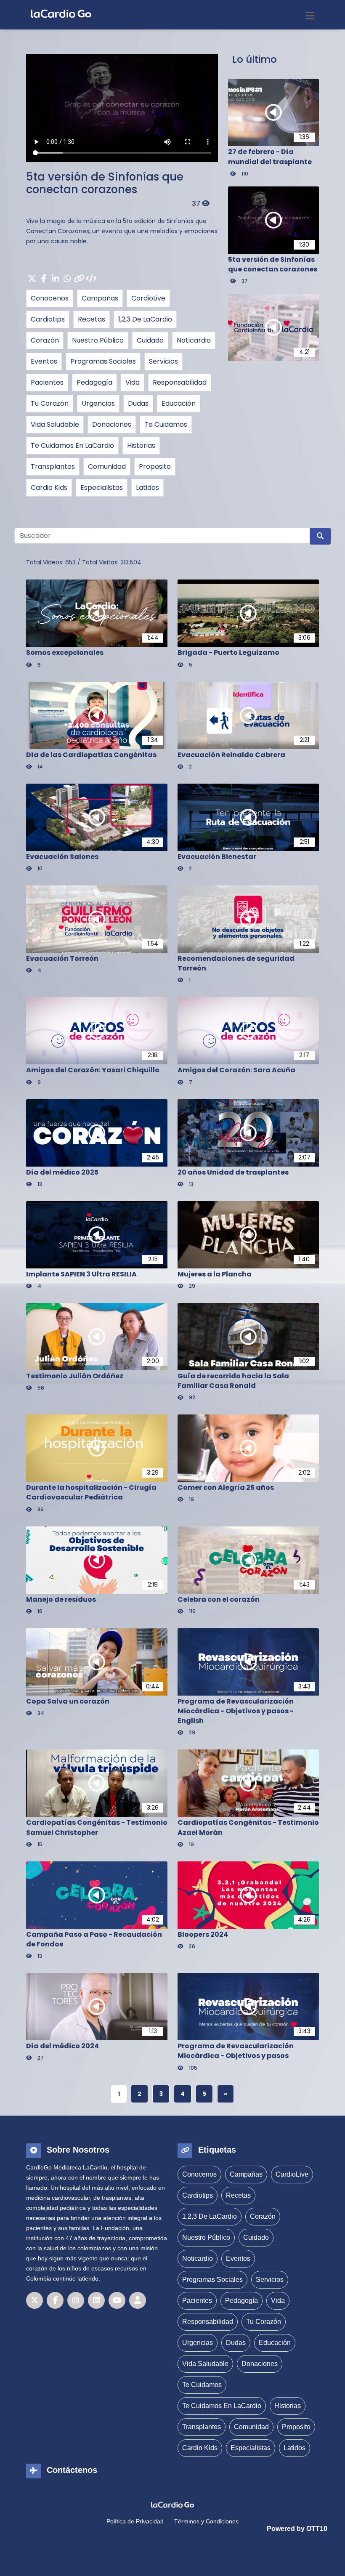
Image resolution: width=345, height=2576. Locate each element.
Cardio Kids (49, 488)
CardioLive (148, 298)
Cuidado (150, 340)
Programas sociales (103, 361)
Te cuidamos (166, 424)
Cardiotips (48, 319)
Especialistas (102, 488)
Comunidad (107, 467)
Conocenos (50, 298)
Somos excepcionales (65, 653)
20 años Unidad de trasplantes (233, 1172)
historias (141, 445)
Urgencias (98, 403)
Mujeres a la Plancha (215, 1274)
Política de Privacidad (135, 2521)
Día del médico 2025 (62, 1172)
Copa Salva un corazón (68, 1701)
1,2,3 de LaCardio (145, 319)
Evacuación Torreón (62, 958)
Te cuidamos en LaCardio (72, 445)
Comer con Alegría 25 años (226, 1487)
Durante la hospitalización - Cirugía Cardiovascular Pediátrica (91, 1492)
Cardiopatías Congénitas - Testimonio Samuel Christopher (97, 1827)
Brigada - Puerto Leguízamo (228, 653)
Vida (133, 382)
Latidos (147, 488)
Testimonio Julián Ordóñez (75, 1376)
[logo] (59, 13)
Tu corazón (50, 403)
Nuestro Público (98, 340)
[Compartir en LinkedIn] (56, 279)
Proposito (155, 467)
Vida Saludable (55, 424)
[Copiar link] (79, 279)
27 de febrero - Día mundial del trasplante (270, 157)
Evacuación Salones (62, 857)
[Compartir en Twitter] (32, 279)
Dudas (138, 403)
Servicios (163, 361)
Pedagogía (94, 382)
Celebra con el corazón (219, 1599)
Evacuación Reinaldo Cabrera (231, 755)
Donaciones (112, 424)
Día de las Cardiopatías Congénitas (91, 755)
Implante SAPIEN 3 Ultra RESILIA (81, 1274)
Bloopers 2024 (203, 1934)
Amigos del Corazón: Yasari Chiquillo (93, 1070)
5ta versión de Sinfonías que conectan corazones (105, 183)
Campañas (100, 298)
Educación (179, 403)
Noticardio (194, 340)
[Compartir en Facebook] (44, 279)
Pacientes (47, 382)
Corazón (45, 340)
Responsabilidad (180, 382)
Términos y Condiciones (206, 2521)
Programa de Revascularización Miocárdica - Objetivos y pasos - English (236, 1711)
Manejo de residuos (61, 1599)
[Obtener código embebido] (91, 279)
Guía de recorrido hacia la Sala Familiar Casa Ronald (233, 1381)
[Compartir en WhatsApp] (67, 279)
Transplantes (53, 467)
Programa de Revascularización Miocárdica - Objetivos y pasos (236, 2051)
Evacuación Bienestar (217, 857)
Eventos (44, 361)
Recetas (92, 319)
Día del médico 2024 (62, 2046)
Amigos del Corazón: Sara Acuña (236, 1070)
